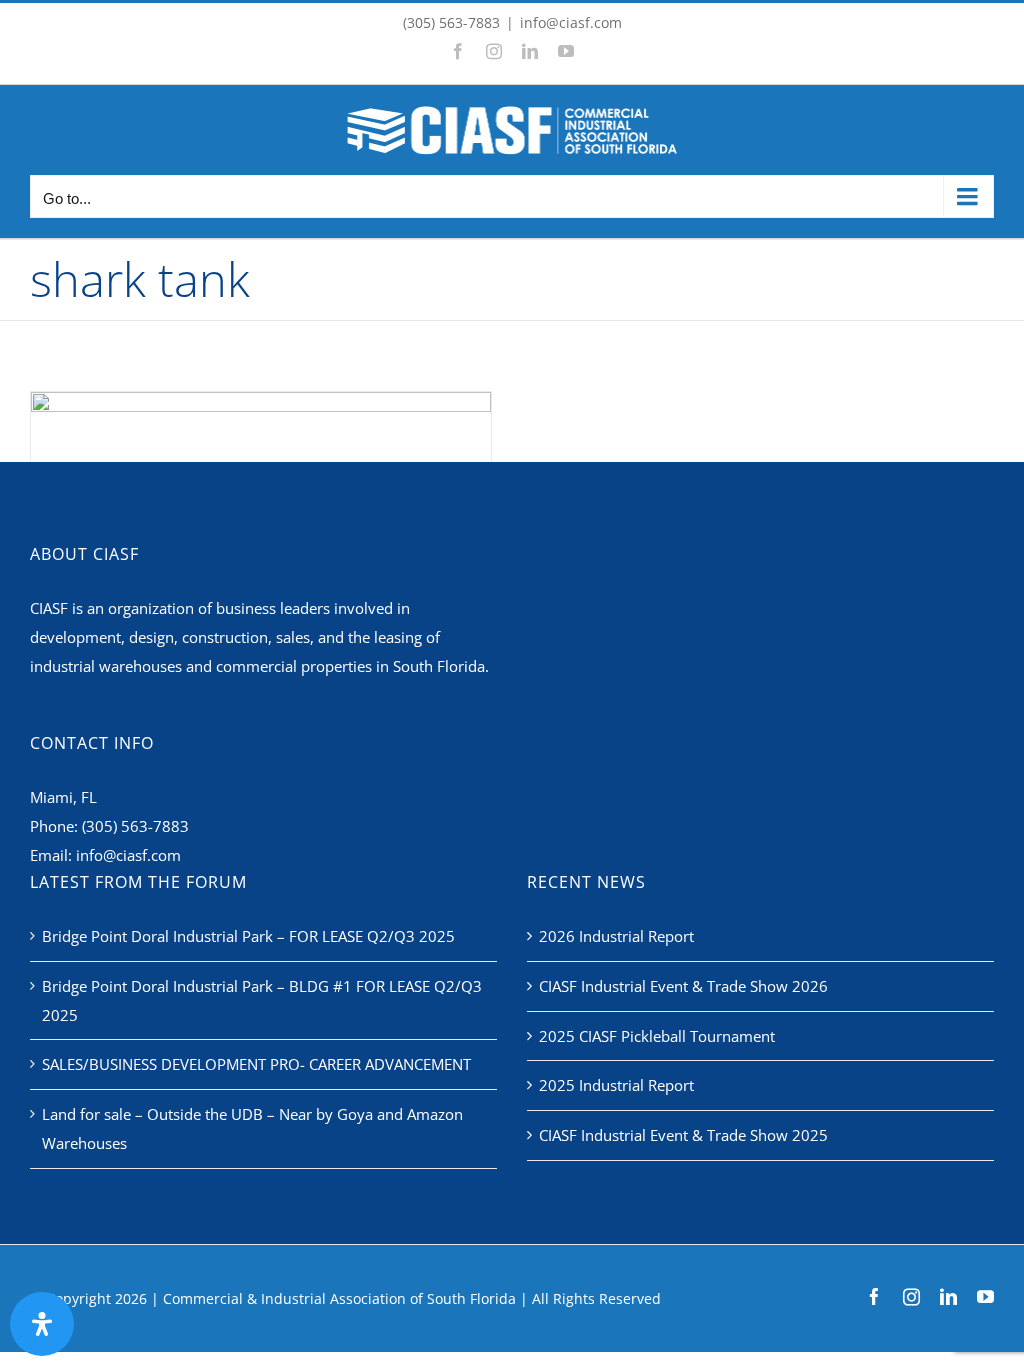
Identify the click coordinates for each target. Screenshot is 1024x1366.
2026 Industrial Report (616, 936)
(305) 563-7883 (135, 826)
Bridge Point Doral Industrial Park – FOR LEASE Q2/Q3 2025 (248, 936)
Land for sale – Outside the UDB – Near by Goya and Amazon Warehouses (252, 1128)
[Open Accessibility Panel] (42, 1324)
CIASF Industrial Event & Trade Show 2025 (683, 1135)
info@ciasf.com (571, 22)
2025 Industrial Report (616, 1085)
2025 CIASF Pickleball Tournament (657, 1036)
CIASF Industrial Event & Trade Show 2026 (683, 986)
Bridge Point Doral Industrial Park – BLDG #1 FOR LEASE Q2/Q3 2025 (262, 1000)
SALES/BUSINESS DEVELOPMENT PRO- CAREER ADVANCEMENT (256, 1064)
